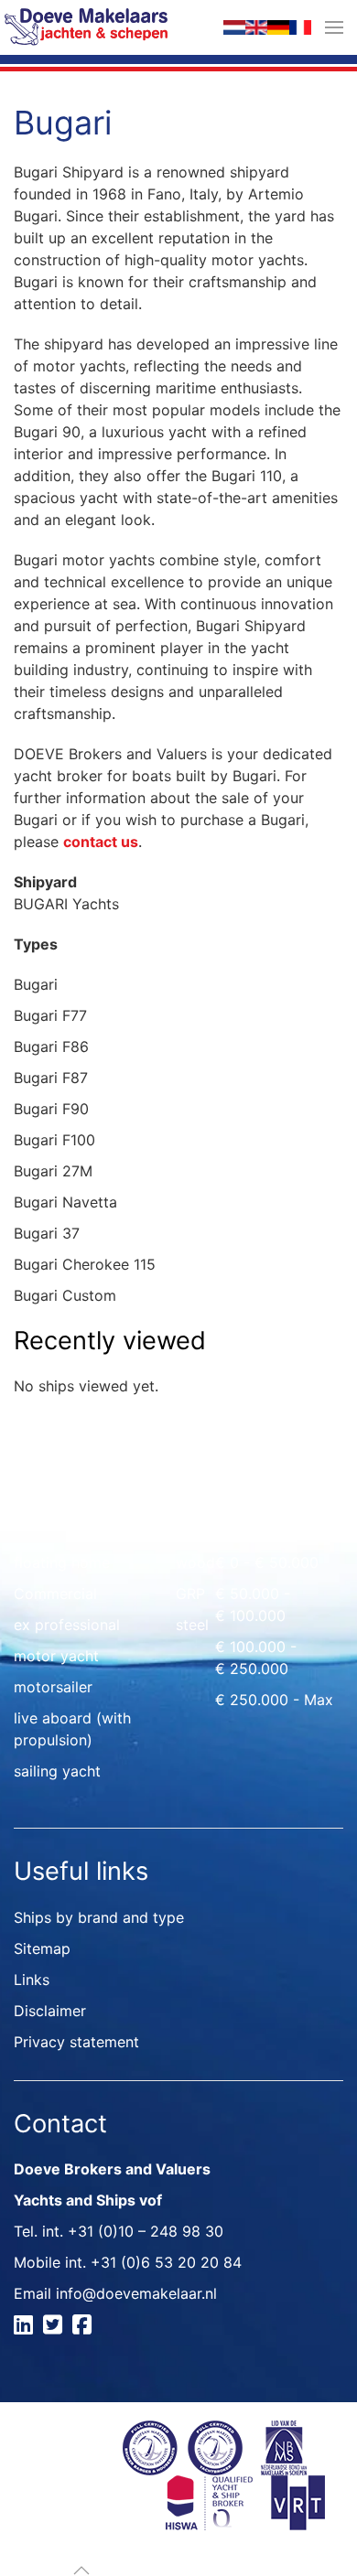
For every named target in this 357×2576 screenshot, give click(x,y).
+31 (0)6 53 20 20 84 (166, 2262)
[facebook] (85, 2327)
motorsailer (53, 1687)
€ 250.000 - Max (274, 1700)
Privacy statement (76, 2042)
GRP (190, 1594)
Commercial (55, 1594)
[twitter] (55, 2327)
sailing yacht (57, 1771)
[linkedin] (26, 2327)
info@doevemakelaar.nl (136, 2293)
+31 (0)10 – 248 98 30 (146, 2231)
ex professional (67, 1625)
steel (192, 1625)
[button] (334, 27)
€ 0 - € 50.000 (267, 1562)
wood (195, 1562)
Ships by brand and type (99, 1917)
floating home (62, 1562)
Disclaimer (50, 2011)
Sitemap (42, 1948)
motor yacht (56, 1656)
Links (32, 1980)
